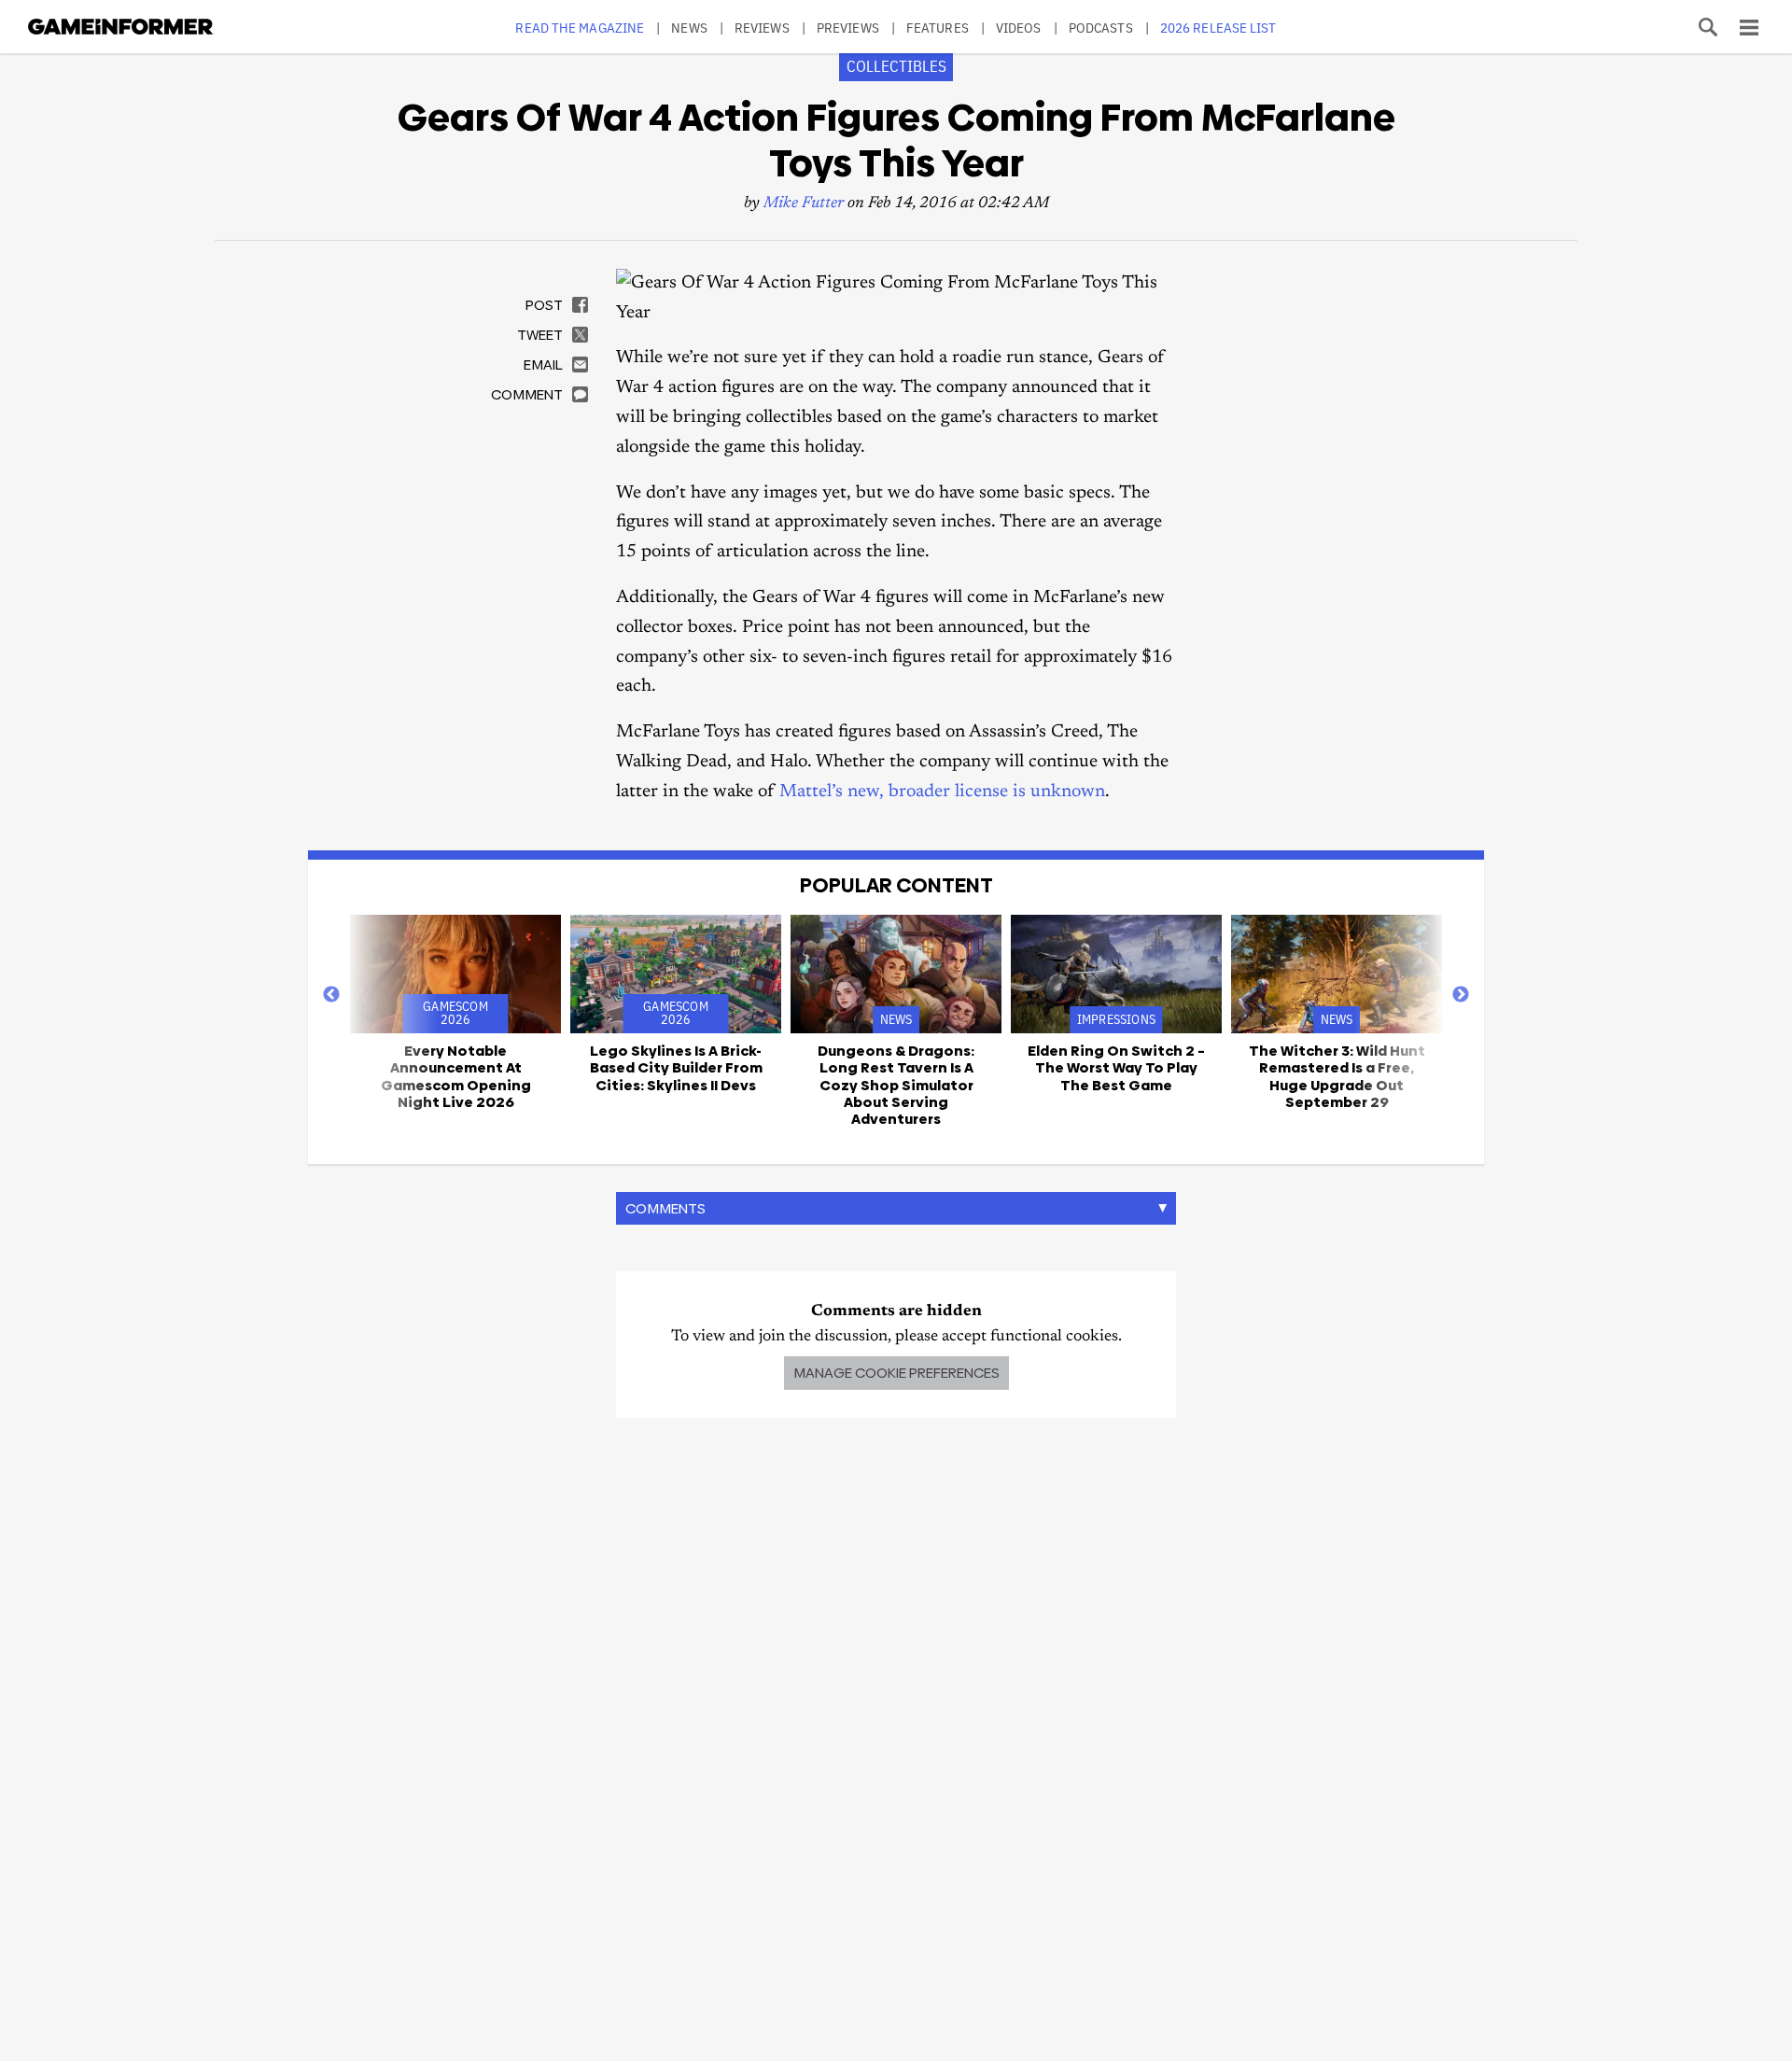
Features (938, 28)
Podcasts (1101, 28)
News (689, 28)
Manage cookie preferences (896, 1373)
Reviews (762, 28)
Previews (848, 28)
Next (1461, 995)
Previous (331, 995)
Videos (1019, 28)
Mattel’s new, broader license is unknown (942, 792)
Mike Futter (804, 204)
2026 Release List (1218, 28)
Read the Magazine (580, 28)
